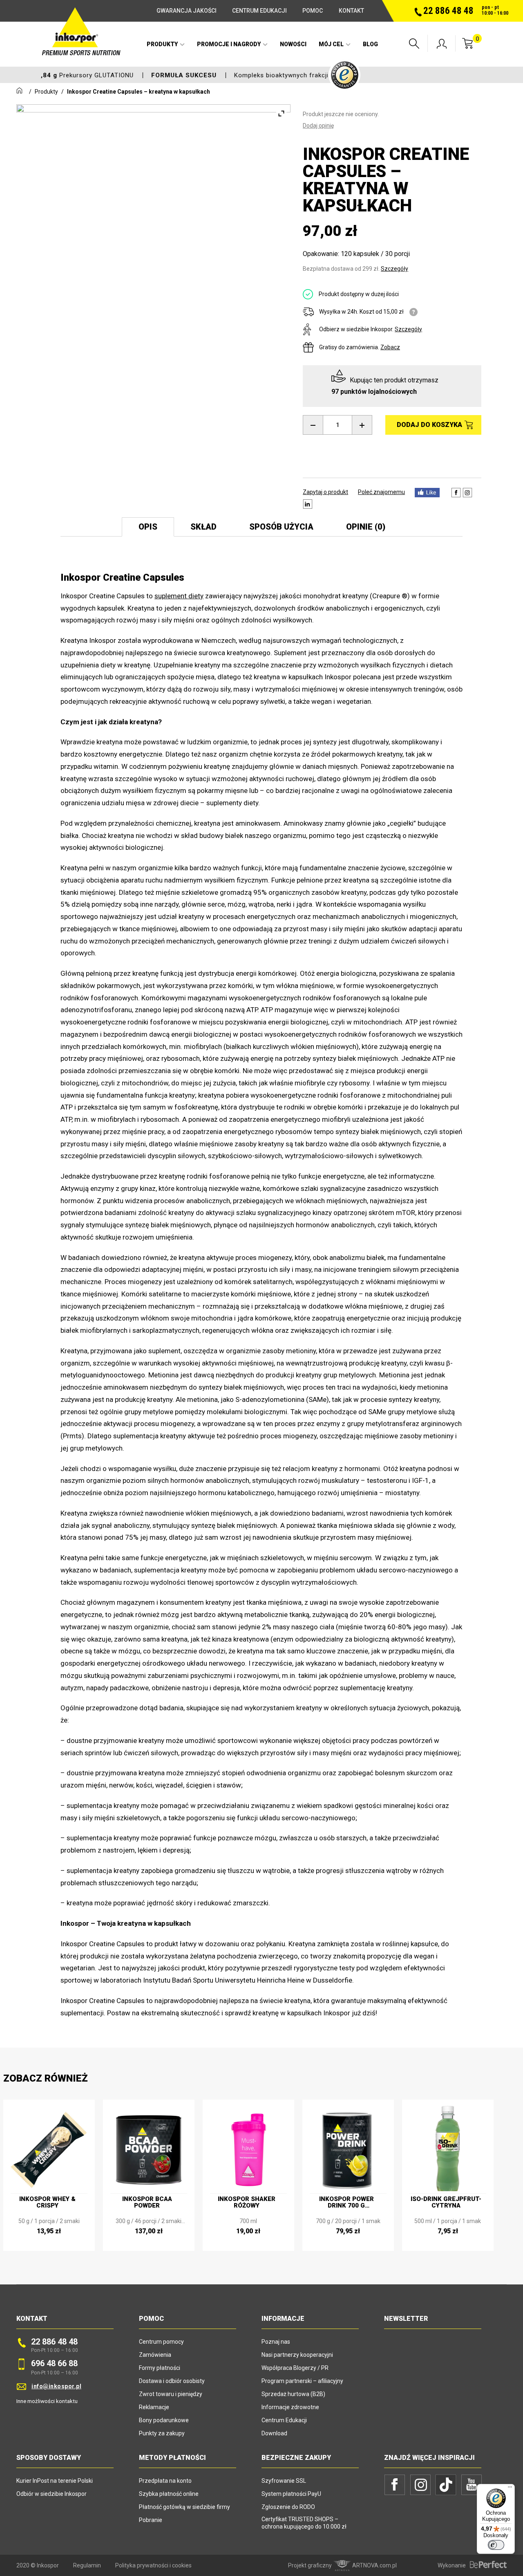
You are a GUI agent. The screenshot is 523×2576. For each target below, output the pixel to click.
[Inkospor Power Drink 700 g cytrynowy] (348, 2145)
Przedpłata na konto (165, 2481)
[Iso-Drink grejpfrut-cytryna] (448, 2145)
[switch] (496, 2545)
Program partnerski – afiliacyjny (302, 2381)
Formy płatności (160, 2368)
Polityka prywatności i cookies (153, 2565)
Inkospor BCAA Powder (147, 2202)
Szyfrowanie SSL (284, 2481)
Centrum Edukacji (284, 2420)
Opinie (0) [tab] (366, 527)
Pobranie (151, 2520)
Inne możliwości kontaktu (47, 2401)
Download (274, 2433)
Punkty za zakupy (162, 2433)
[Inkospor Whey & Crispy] (49, 2145)
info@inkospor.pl (56, 2386)
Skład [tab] (203, 527)
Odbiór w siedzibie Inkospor (51, 2494)
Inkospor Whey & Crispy (47, 2202)
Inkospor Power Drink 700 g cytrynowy (346, 2202)
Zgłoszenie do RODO (288, 2507)
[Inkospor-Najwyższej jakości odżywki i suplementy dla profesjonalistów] (82, 46)
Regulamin (87, 2565)
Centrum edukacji (259, 11)
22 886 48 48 (54, 2342)
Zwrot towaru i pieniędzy (171, 2394)
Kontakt (351, 11)
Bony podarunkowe (164, 2420)
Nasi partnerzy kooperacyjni (297, 2355)
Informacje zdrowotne (290, 2407)
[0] (468, 47)
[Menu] (510, 2489)
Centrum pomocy (161, 2342)
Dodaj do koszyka (429, 425)
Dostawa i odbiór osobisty (172, 2381)
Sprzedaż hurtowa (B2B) (293, 2394)
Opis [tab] (148, 527)
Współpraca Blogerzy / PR (295, 2368)
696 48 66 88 (54, 2363)
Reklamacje (154, 2407)
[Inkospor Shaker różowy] (248, 2145)
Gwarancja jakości (187, 11)
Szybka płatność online (169, 2494)
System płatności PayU (291, 2494)
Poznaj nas (276, 2342)
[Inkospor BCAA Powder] (149, 2145)
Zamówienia (155, 2355)
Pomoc (313, 11)
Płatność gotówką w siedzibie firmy (184, 2507)
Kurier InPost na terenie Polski (55, 2481)
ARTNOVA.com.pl (374, 2565)
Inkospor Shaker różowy (247, 2202)
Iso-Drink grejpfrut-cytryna (446, 2202)
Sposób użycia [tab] (281, 527)
